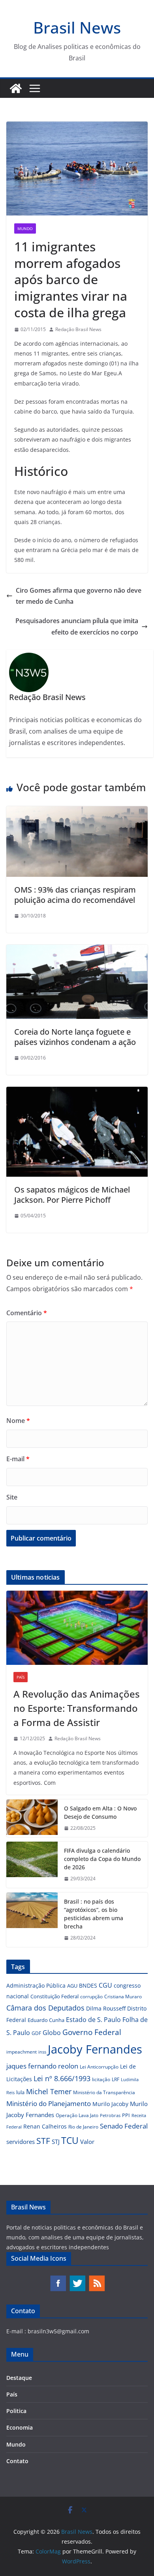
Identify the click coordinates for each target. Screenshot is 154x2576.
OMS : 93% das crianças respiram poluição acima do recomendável (75, 895)
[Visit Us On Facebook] (58, 2279)
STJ (56, 2142)
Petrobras (110, 2115)
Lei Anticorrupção (99, 2067)
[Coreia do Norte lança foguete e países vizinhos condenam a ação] (77, 950)
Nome (18, 1421)
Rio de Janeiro (83, 2127)
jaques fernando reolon (42, 2066)
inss (42, 2052)
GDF (36, 2033)
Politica (16, 2411)
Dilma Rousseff (106, 2008)
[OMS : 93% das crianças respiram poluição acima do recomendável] (77, 812)
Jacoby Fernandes (95, 2049)
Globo (52, 2033)
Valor (87, 2142)
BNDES (88, 1985)
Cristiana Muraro (123, 1997)
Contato (17, 2461)
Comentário (27, 1313)
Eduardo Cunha (46, 2020)
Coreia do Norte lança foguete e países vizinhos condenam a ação (75, 1037)
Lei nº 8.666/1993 (62, 2078)
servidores (21, 2142)
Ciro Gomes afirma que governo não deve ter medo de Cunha (79, 596)
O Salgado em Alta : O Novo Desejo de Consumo (100, 1812)
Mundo (25, 228)
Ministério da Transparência (104, 2092)
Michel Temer (49, 2091)
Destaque (19, 2378)
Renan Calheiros (45, 2126)
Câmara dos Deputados (45, 2008)
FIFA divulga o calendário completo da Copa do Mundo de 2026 (102, 1859)
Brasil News (77, 27)
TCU (70, 2141)
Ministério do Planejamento (49, 2103)
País (21, 1677)
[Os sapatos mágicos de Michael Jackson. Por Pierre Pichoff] (77, 1092)
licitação (101, 2079)
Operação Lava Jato (77, 2115)
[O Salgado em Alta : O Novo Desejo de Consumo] (32, 1818)
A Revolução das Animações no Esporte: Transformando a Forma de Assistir (77, 1708)
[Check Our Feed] (97, 2279)
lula (20, 2092)
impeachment (22, 2052)
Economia (20, 2427)
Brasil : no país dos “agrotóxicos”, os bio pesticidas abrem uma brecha (94, 1914)
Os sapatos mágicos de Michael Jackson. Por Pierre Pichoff (72, 1195)
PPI (126, 2115)
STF (43, 2141)
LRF (115, 2079)
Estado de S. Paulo (93, 2020)
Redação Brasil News (78, 329)
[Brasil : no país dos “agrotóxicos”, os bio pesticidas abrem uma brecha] (32, 1920)
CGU (105, 1985)
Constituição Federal (54, 1996)
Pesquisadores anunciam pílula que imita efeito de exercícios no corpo (77, 626)
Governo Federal (92, 2032)
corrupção (91, 1997)
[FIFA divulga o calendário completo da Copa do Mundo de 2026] (32, 1865)
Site (12, 1497)
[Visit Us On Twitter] (77, 2279)
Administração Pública (36, 1985)
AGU (72, 1986)
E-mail (18, 1459)
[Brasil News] (16, 88)
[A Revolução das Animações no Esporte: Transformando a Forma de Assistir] (77, 1628)
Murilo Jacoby (110, 2104)
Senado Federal (124, 2126)
